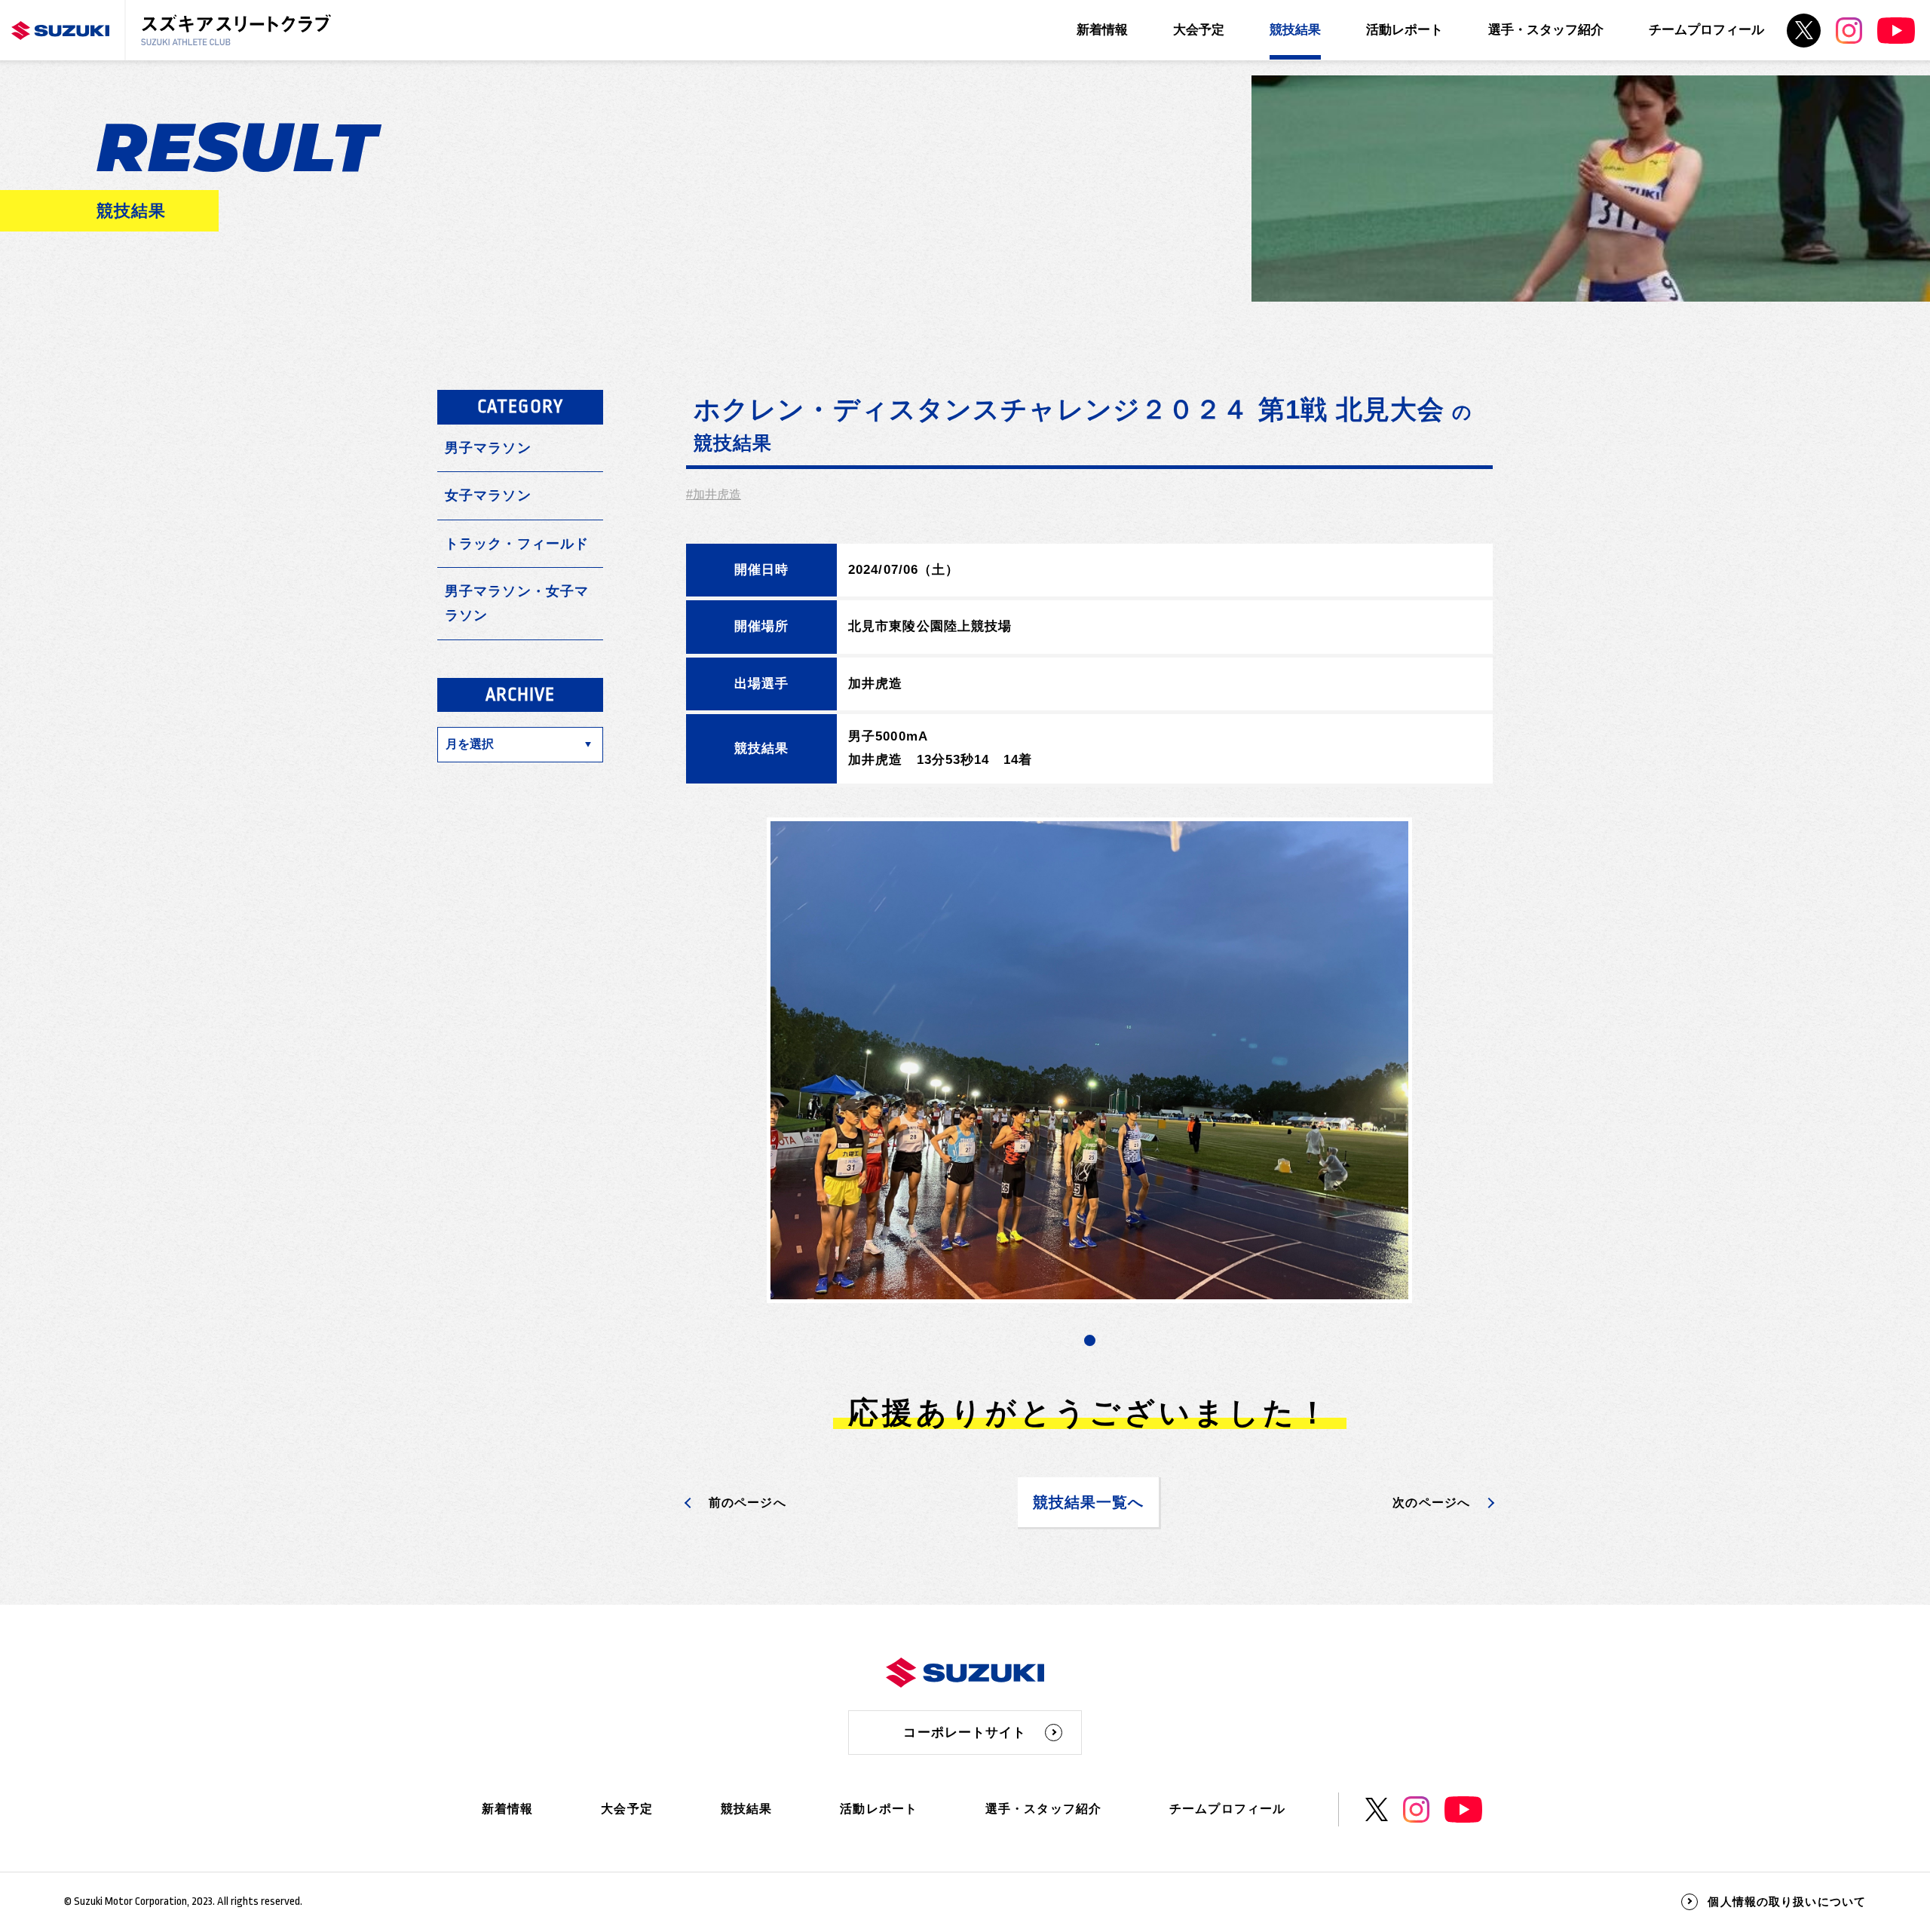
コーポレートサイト (965, 1733)
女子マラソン (488, 495)
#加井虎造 (714, 494)
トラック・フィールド (517, 544)
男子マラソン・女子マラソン (517, 603)
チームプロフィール (1706, 30)
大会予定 (1199, 30)
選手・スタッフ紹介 (1546, 30)
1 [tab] (1090, 1340)
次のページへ (1431, 1503)
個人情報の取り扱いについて (1787, 1901)
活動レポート (1405, 30)
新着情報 (1102, 30)
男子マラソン (488, 448)
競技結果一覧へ (1089, 1502)
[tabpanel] (1089, 1061)
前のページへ (747, 1503)
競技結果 (1295, 30)
